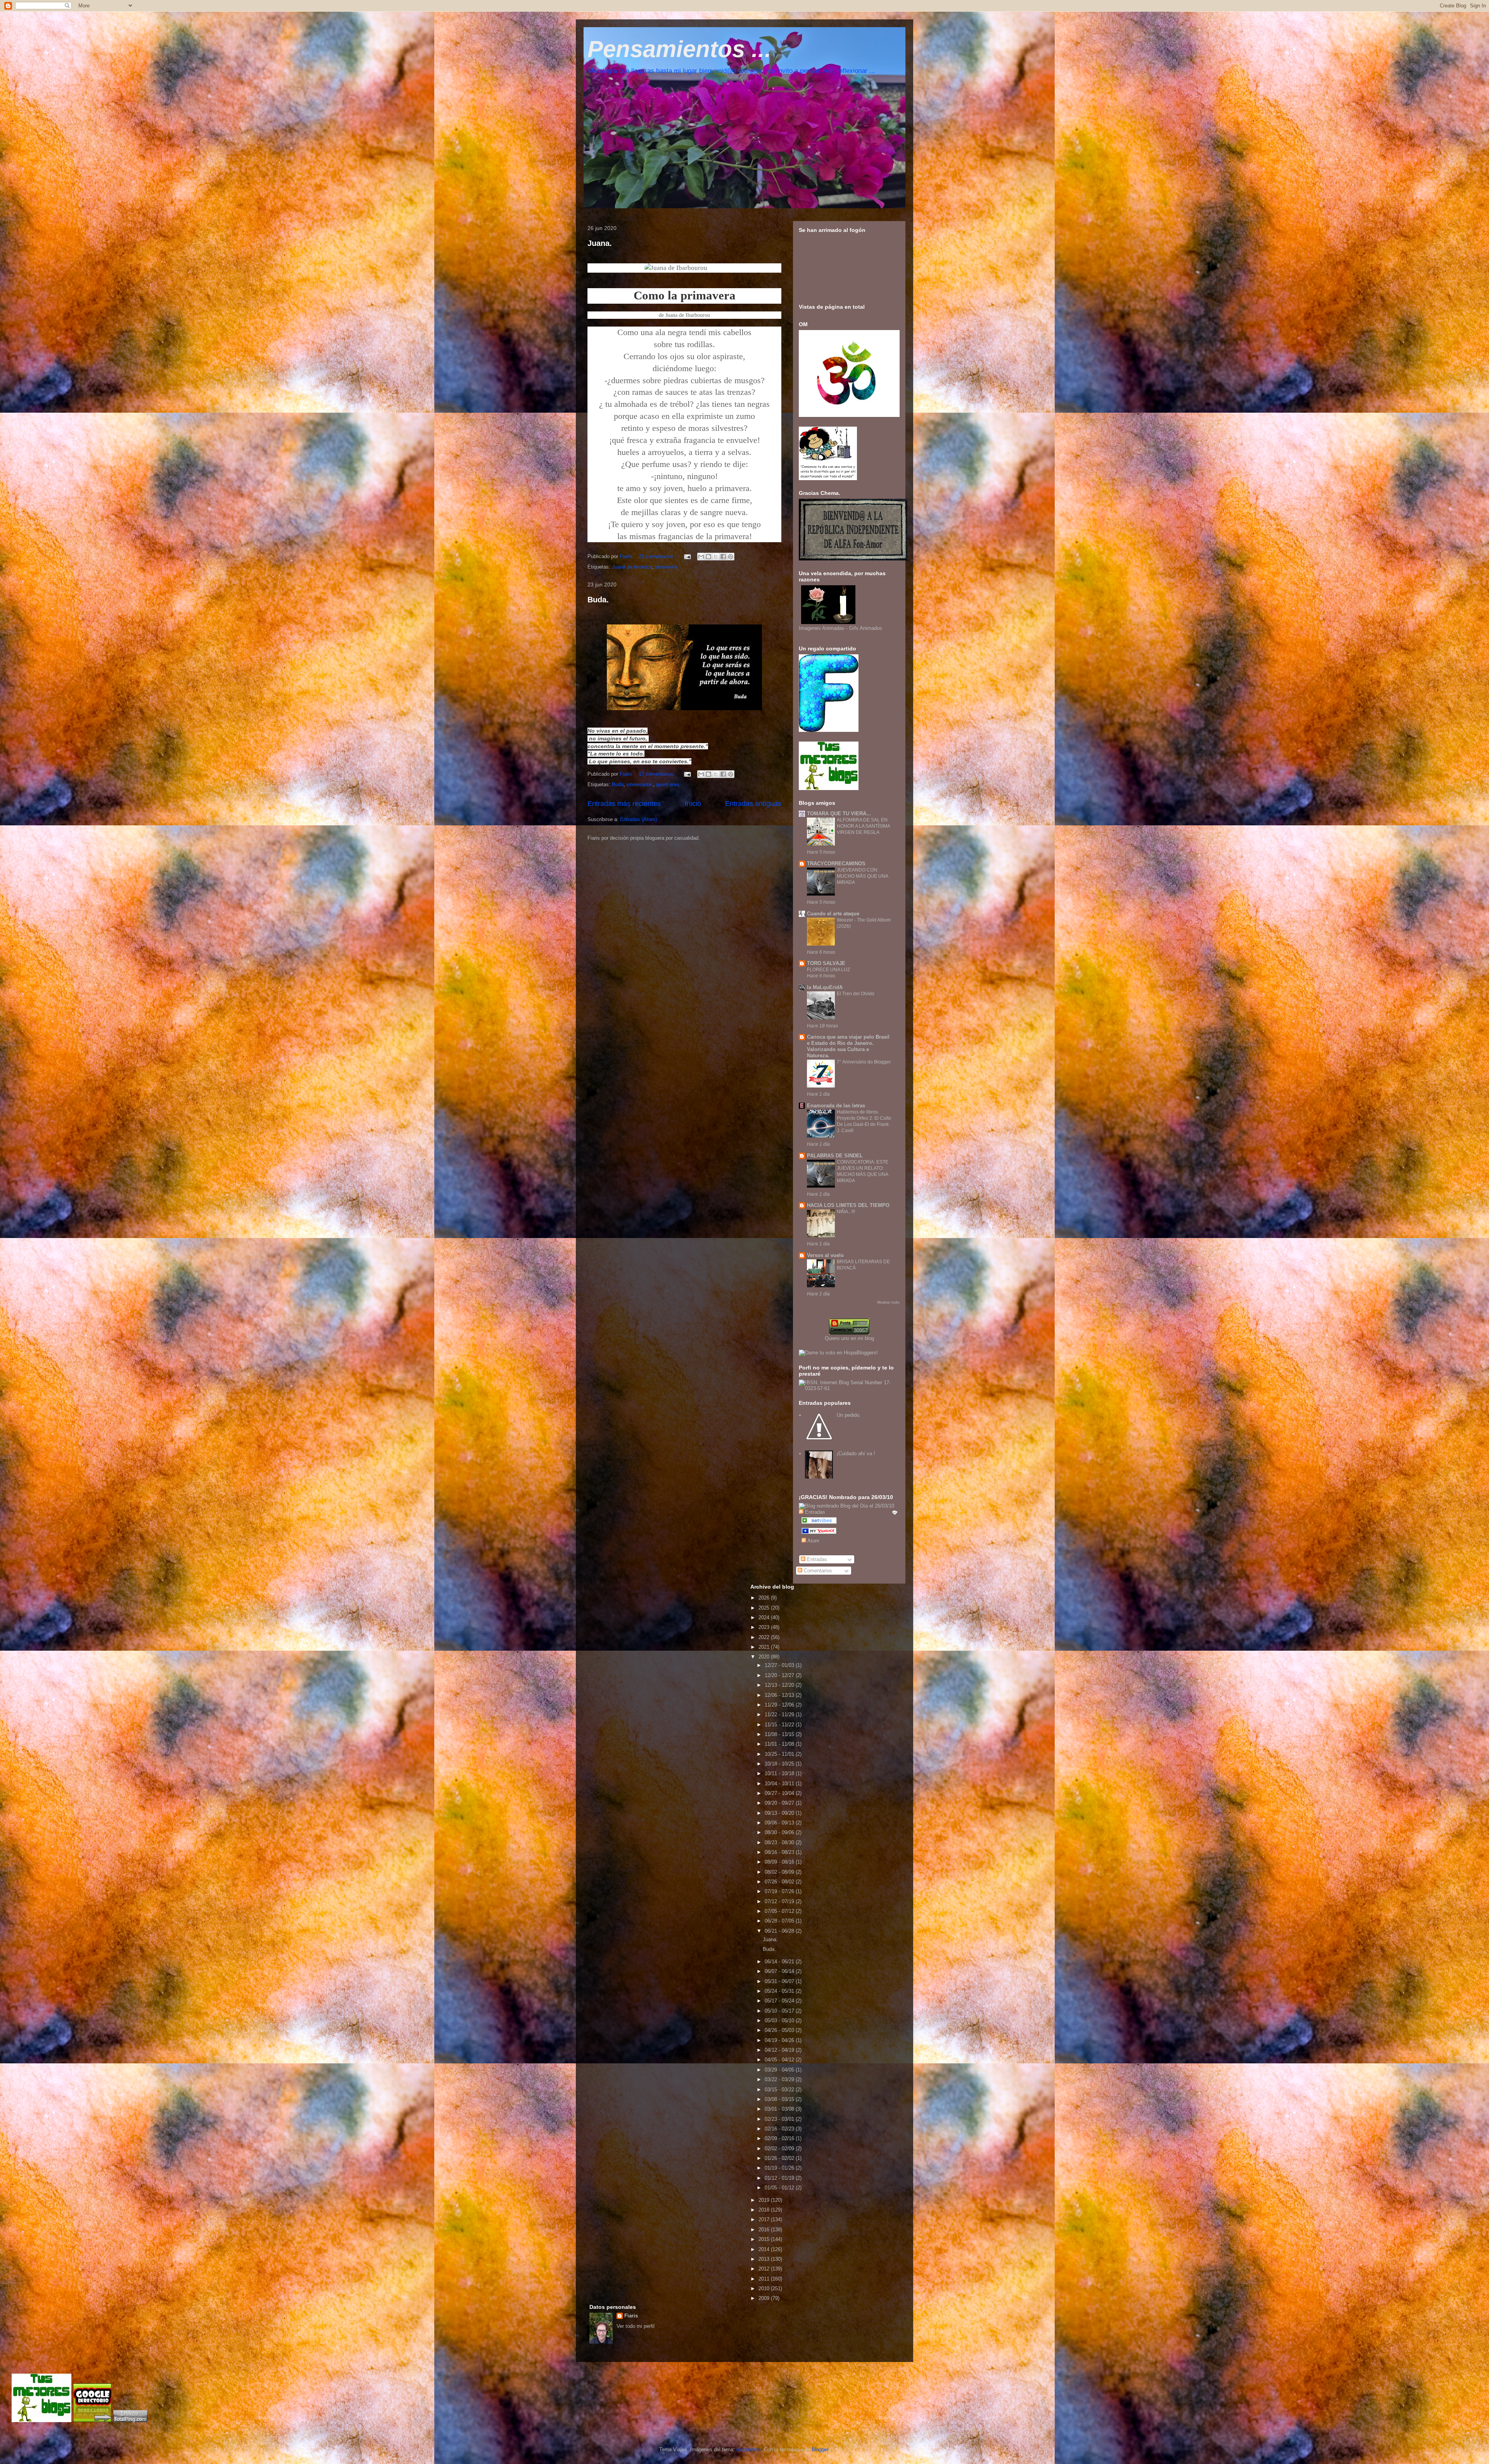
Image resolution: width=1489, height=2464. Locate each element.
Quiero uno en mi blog (849, 1338)
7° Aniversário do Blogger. (864, 1062)
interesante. (640, 784)
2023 (765, 1627)
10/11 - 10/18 (780, 1773)
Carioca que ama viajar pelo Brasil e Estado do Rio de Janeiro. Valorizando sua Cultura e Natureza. (848, 1046)
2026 (765, 1598)
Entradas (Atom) (638, 819)
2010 (765, 2288)
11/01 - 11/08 (780, 1744)
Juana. (600, 243)
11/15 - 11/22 (780, 1725)
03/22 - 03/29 (780, 2079)
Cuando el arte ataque (833, 914)
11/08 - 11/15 (780, 1734)
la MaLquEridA (825, 987)
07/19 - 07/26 (780, 1891)
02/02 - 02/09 (780, 2148)
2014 (765, 2249)
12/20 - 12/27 (780, 1675)
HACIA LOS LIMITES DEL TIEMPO (848, 1205)
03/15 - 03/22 (780, 2090)
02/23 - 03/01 (780, 2119)
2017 (765, 2219)
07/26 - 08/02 (780, 1882)
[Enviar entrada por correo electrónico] (687, 556)
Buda (618, 784)
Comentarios (817, 1571)
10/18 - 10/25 (780, 1764)
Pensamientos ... (679, 49)
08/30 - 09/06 (780, 1832)
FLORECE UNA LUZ (828, 970)
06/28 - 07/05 (780, 1921)
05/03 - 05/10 (780, 2020)
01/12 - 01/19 (780, 2178)
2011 (765, 2279)
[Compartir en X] (716, 557)
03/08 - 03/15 (780, 2099)
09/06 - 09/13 (780, 1823)
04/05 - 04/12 (780, 2060)
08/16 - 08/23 (780, 1852)
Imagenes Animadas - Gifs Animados (840, 628)
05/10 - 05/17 (780, 2011)
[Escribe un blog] (708, 557)
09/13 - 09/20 (780, 1813)
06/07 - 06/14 (780, 1971)
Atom (813, 1541)
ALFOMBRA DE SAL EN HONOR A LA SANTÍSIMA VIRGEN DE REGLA (863, 826)
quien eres (668, 784)
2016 (765, 2230)
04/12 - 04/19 (780, 2050)
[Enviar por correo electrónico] (701, 557)
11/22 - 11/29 (780, 1714)
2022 (765, 1637)
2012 (765, 2269)
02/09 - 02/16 (780, 2138)
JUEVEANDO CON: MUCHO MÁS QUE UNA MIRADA (862, 876)
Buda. (598, 600)
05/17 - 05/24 (780, 2001)
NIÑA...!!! (846, 1212)
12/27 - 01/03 (780, 1665)
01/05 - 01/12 (780, 2188)
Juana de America (632, 567)
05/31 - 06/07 (780, 1981)
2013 (765, 2259)
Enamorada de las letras (836, 1106)
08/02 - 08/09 (780, 1872)
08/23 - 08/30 (780, 1842)
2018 (765, 2210)
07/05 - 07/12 (780, 1911)
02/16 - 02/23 (780, 2129)
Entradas (816, 1559)
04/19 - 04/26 (780, 2040)
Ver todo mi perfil (636, 2326)
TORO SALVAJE (826, 963)
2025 (765, 1608)
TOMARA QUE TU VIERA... (839, 814)
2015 (765, 2239)
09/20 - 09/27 (780, 1803)
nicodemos (749, 2449)
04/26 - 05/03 (780, 2030)
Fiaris (631, 2316)
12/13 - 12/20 (780, 1685)
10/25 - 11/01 (780, 1754)
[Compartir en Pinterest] (731, 557)
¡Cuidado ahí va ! (856, 1453)
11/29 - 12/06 (780, 1705)
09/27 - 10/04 (780, 1793)
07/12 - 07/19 (780, 1901)
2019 (765, 2200)
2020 (765, 1657)
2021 (765, 1647)
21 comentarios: (657, 556)
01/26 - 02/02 (780, 2158)
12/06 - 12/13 (780, 1695)
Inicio (693, 804)
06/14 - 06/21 (780, 1962)
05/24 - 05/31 (780, 1991)
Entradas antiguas (753, 804)
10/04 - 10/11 (780, 1784)
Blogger (820, 2449)
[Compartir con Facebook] (723, 557)
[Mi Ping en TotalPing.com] (130, 2420)
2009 (765, 2298)
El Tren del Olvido (856, 994)
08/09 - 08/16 (780, 1862)
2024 (765, 1618)
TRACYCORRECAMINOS (836, 864)
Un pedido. (849, 1415)
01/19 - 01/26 (780, 2168)
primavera (666, 567)
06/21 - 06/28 (780, 1931)
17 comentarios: (657, 774)
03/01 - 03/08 (780, 2109)
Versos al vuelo (825, 1255)
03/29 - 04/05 (780, 2070)
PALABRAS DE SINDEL (835, 1156)
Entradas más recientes (624, 804)
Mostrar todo (888, 1302)
